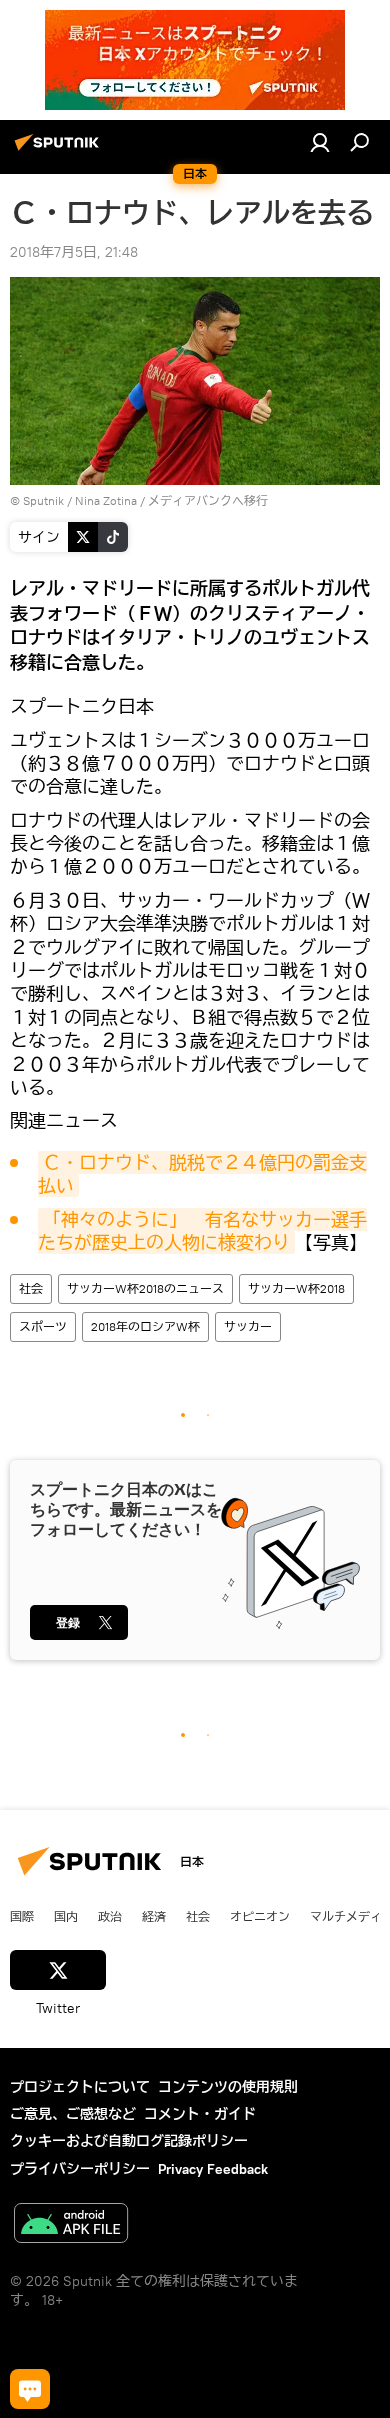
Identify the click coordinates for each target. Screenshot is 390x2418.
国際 (22, 1916)
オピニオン (260, 1916)
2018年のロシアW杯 (145, 1326)
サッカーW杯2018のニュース (145, 1288)
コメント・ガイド (200, 2114)
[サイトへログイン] (320, 142)
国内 (66, 1916)
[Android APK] (71, 2225)
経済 (154, 1916)
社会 (31, 1288)
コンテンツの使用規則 (228, 2087)
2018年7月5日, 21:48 (74, 252)
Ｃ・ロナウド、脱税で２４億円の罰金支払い (202, 1174)
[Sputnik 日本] (60, 150)
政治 (110, 1916)
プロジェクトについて (80, 2087)
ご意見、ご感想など (73, 2114)
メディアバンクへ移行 (208, 500)
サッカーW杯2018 (296, 1288)
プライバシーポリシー (80, 2169)
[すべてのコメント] (30, 2389)
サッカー (248, 1326)
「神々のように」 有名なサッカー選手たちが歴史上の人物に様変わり (202, 1231)
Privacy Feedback (213, 2169)
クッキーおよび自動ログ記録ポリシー (129, 2141)
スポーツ (43, 1326)
